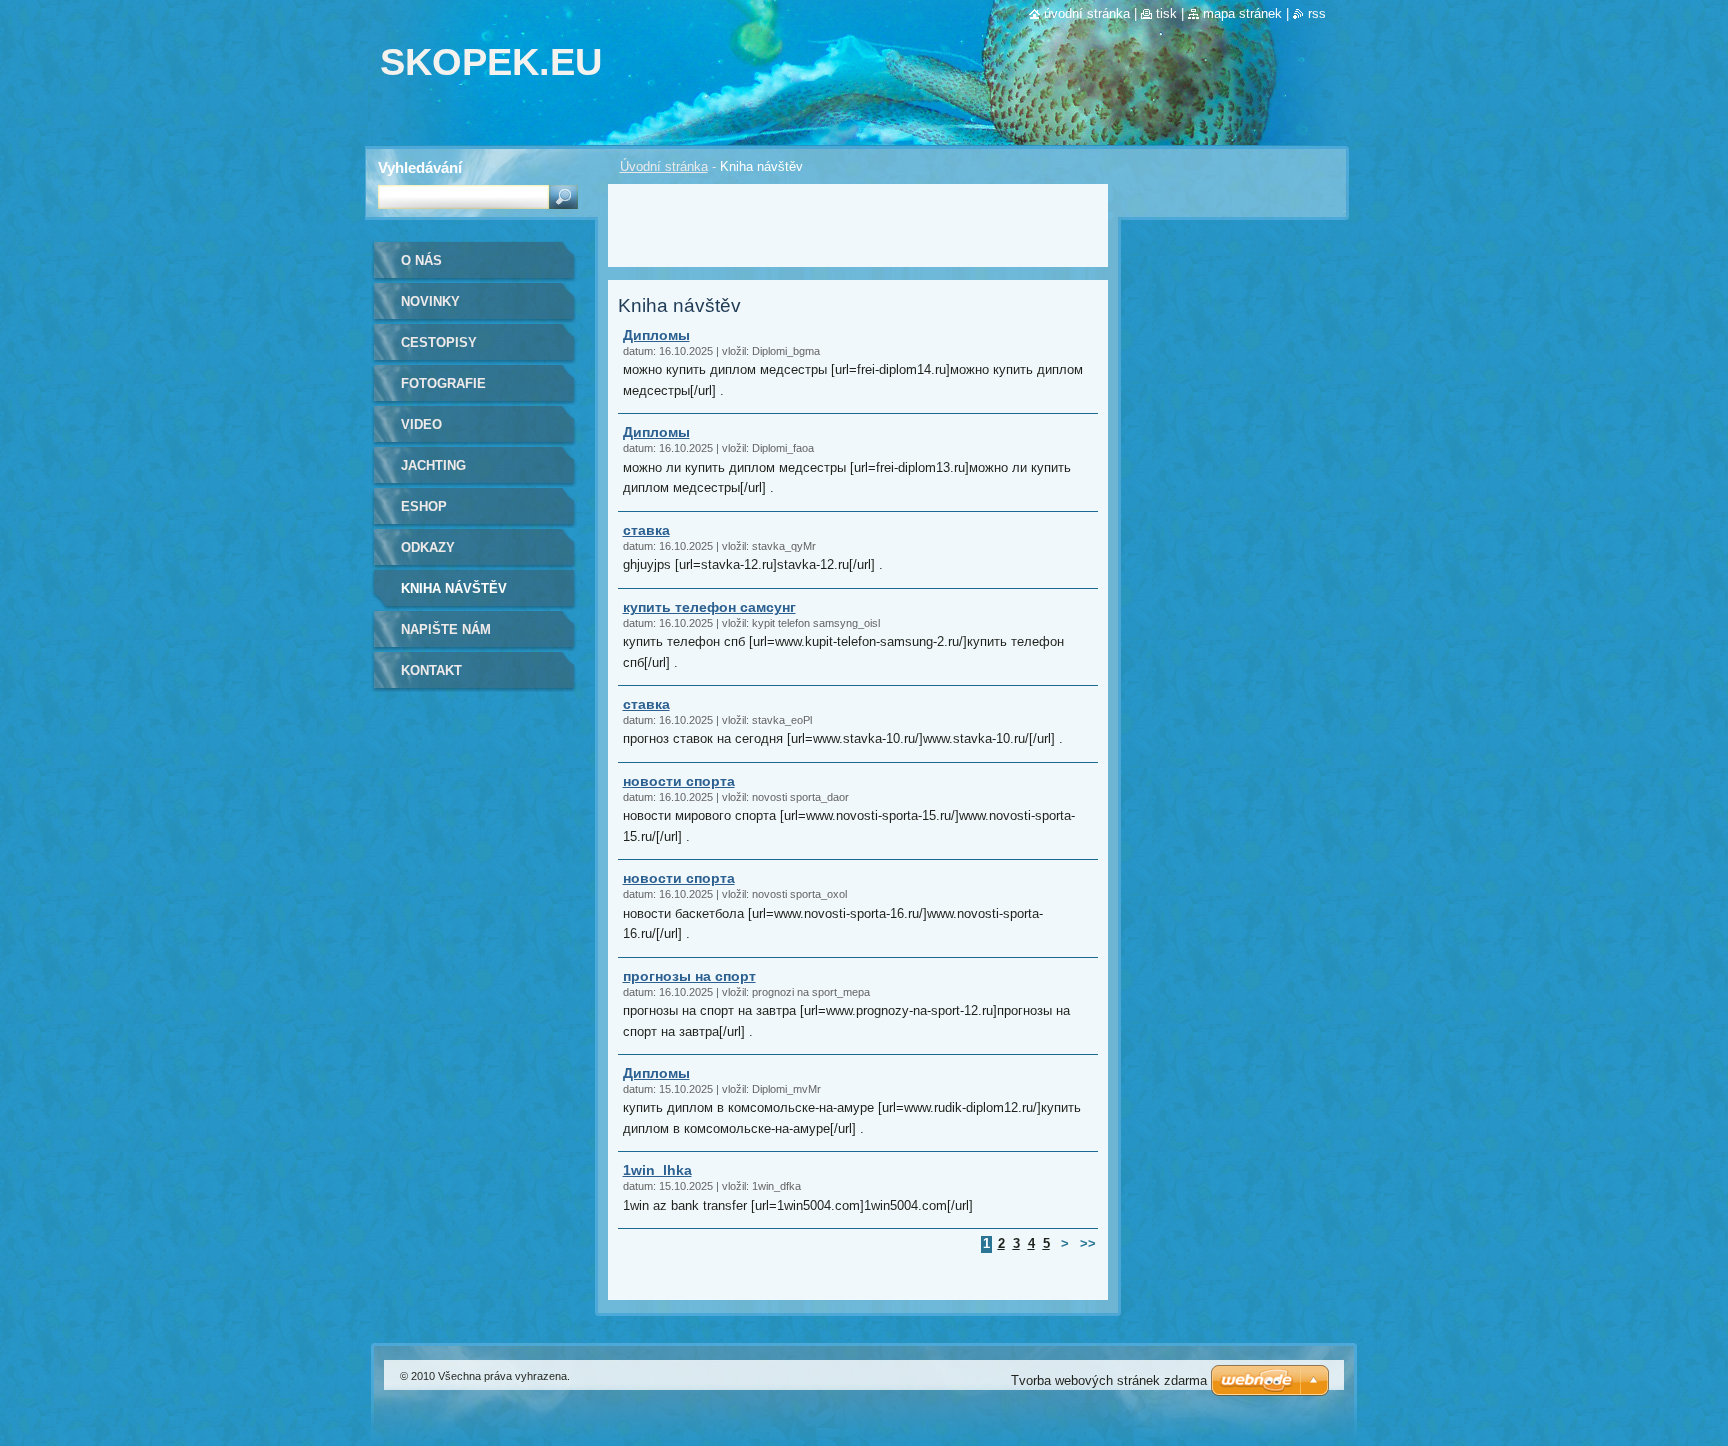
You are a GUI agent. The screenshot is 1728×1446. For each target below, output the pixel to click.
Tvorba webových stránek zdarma (1109, 1380)
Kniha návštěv (454, 588)
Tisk (1166, 13)
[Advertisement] (858, 224)
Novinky (430, 301)
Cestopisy (439, 342)
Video (421, 424)
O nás (421, 260)
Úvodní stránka (664, 166)
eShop (424, 506)
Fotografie (443, 383)
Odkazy (428, 547)
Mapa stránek (1242, 13)
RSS (1317, 13)
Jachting (433, 465)
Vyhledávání (420, 167)
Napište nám (446, 629)
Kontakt (431, 670)
